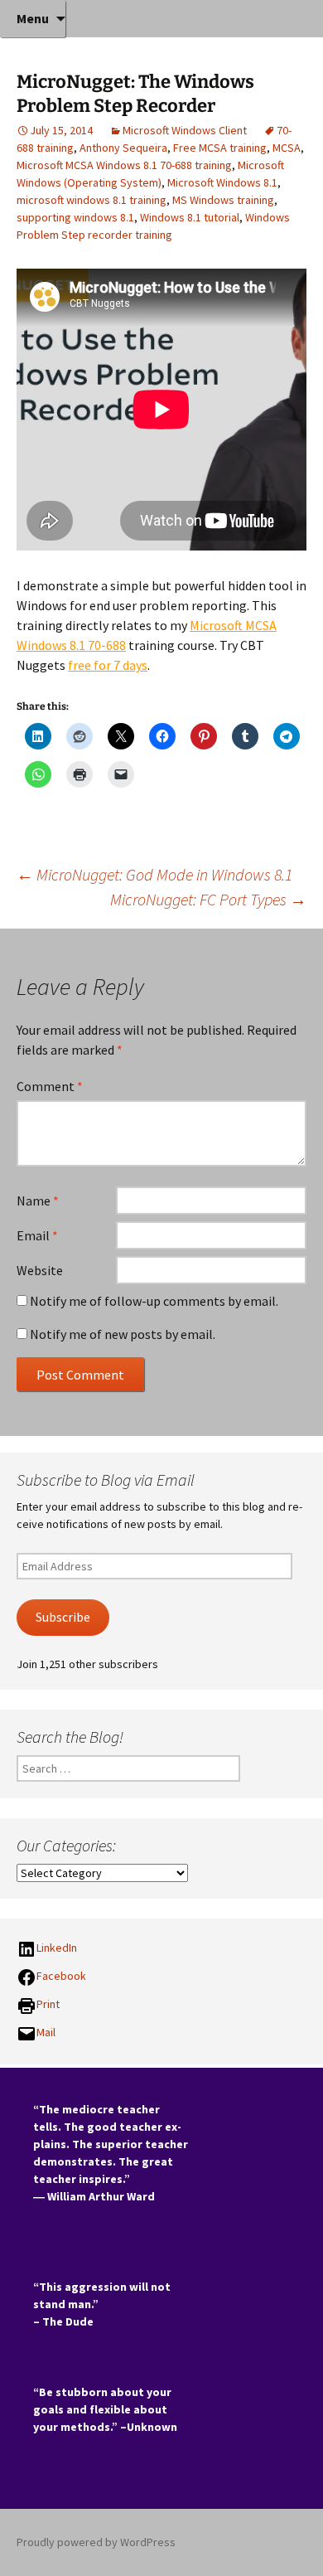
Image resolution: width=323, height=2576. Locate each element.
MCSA (287, 148)
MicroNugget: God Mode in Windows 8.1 (154, 874)
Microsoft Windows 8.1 (222, 182)
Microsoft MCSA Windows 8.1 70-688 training (124, 165)
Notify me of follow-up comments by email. (154, 1301)
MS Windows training (223, 200)
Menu (33, 18)
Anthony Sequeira (123, 148)
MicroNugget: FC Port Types (208, 899)
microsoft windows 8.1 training (92, 200)
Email (37, 1235)
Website (40, 1270)
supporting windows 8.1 (75, 217)
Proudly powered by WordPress (96, 2542)
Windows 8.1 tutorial (190, 217)
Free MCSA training (220, 148)
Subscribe (63, 1617)
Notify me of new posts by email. (123, 1334)
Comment (50, 1086)
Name (38, 1201)
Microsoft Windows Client (185, 130)
